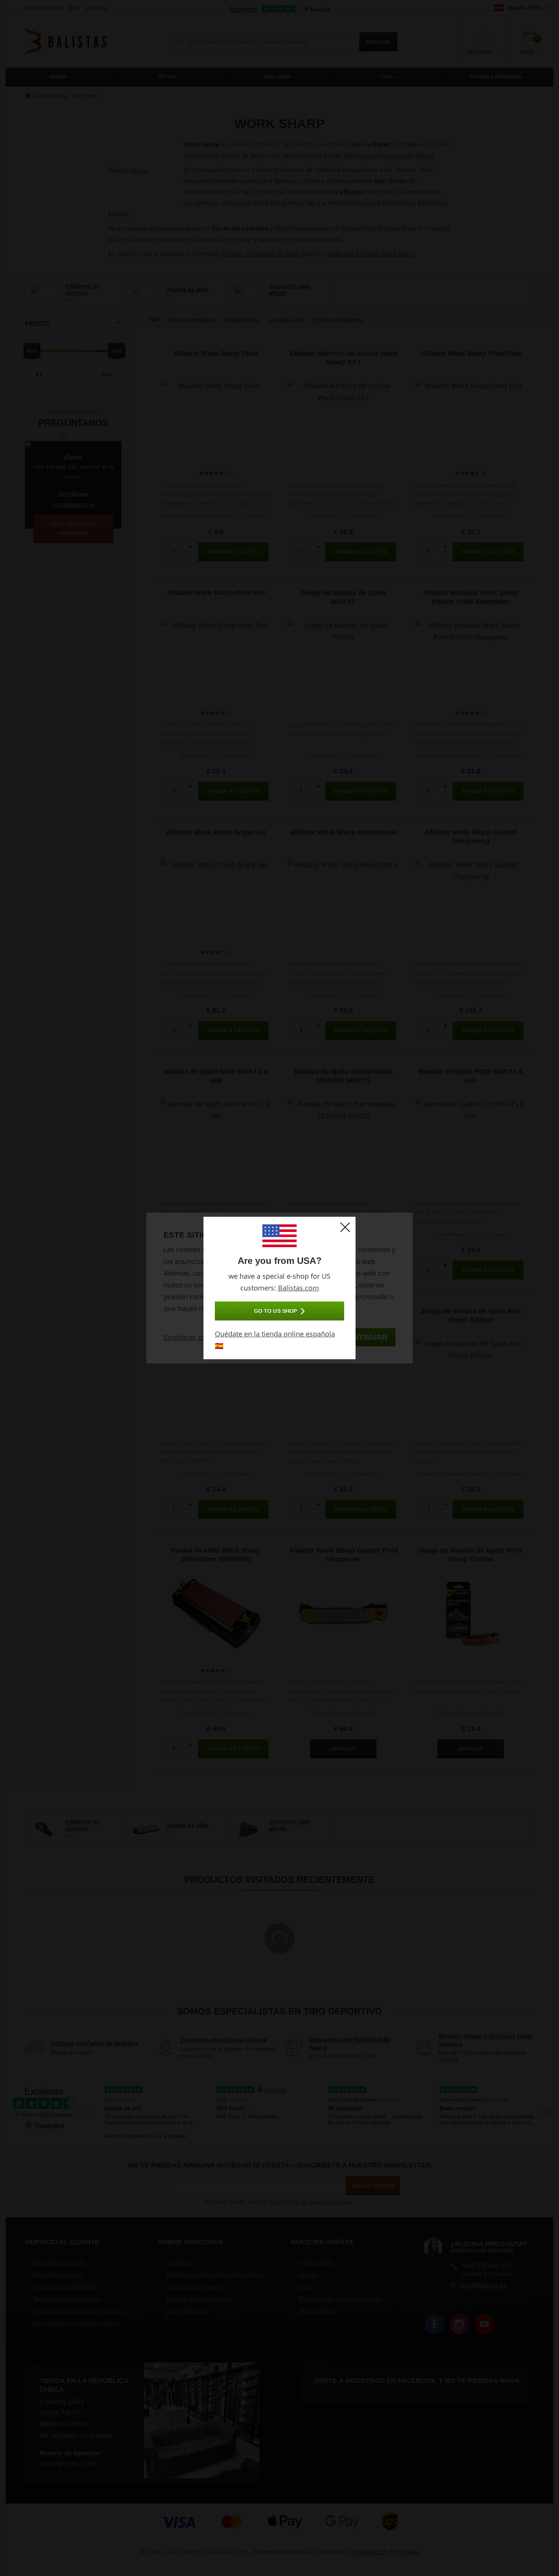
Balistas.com (299, 1288)
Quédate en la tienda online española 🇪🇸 (275, 1340)
